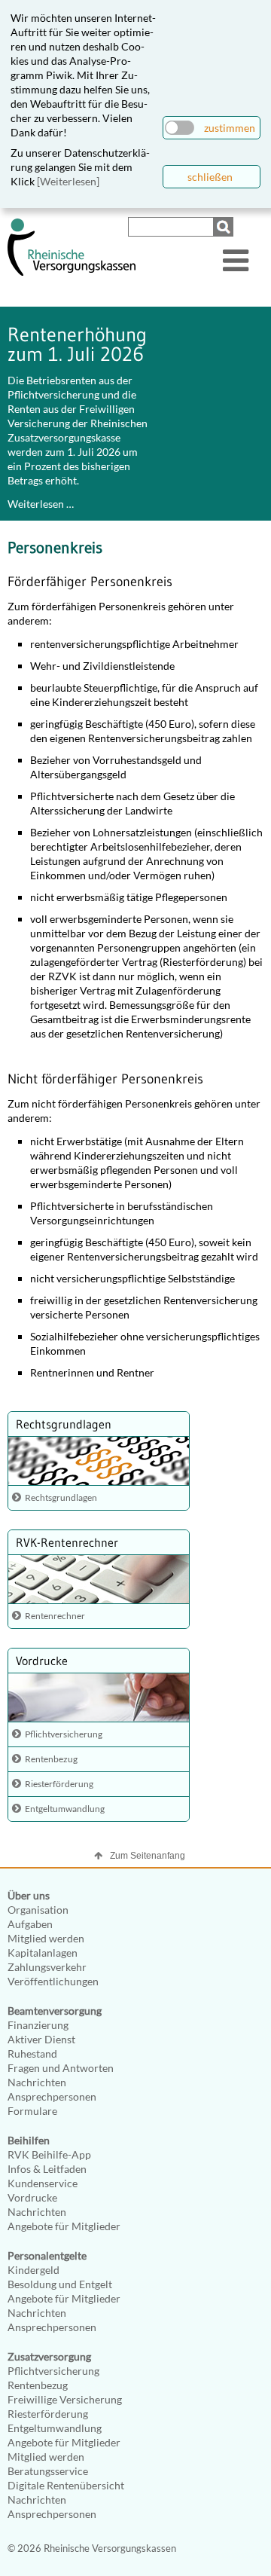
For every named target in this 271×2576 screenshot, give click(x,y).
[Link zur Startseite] (72, 272)
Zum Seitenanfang (148, 1856)
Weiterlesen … (41, 504)
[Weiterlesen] (68, 181)
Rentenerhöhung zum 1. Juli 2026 (77, 344)
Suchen (225, 227)
